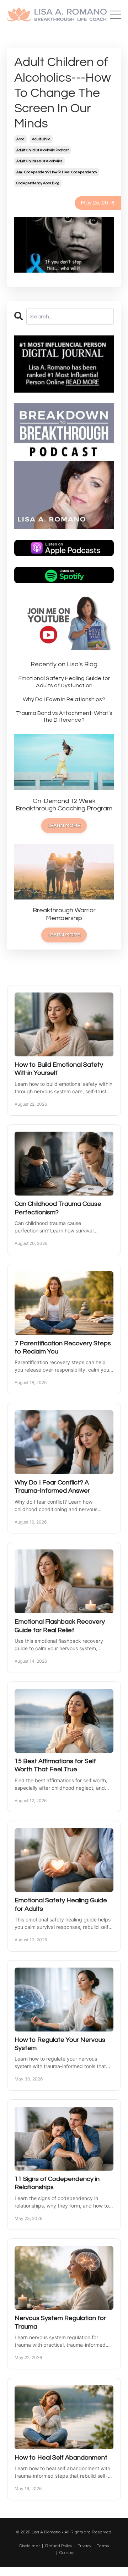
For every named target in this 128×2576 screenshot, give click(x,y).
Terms (103, 2546)
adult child (41, 139)
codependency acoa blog (38, 183)
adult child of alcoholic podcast (42, 150)
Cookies (67, 2553)
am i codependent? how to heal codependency (57, 172)
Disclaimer (30, 2546)
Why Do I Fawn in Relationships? (64, 699)
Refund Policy (59, 2546)
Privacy (84, 2546)
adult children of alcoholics (39, 161)
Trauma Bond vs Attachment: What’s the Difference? (64, 717)
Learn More (64, 825)
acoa (20, 139)
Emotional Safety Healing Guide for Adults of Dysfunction (64, 682)
